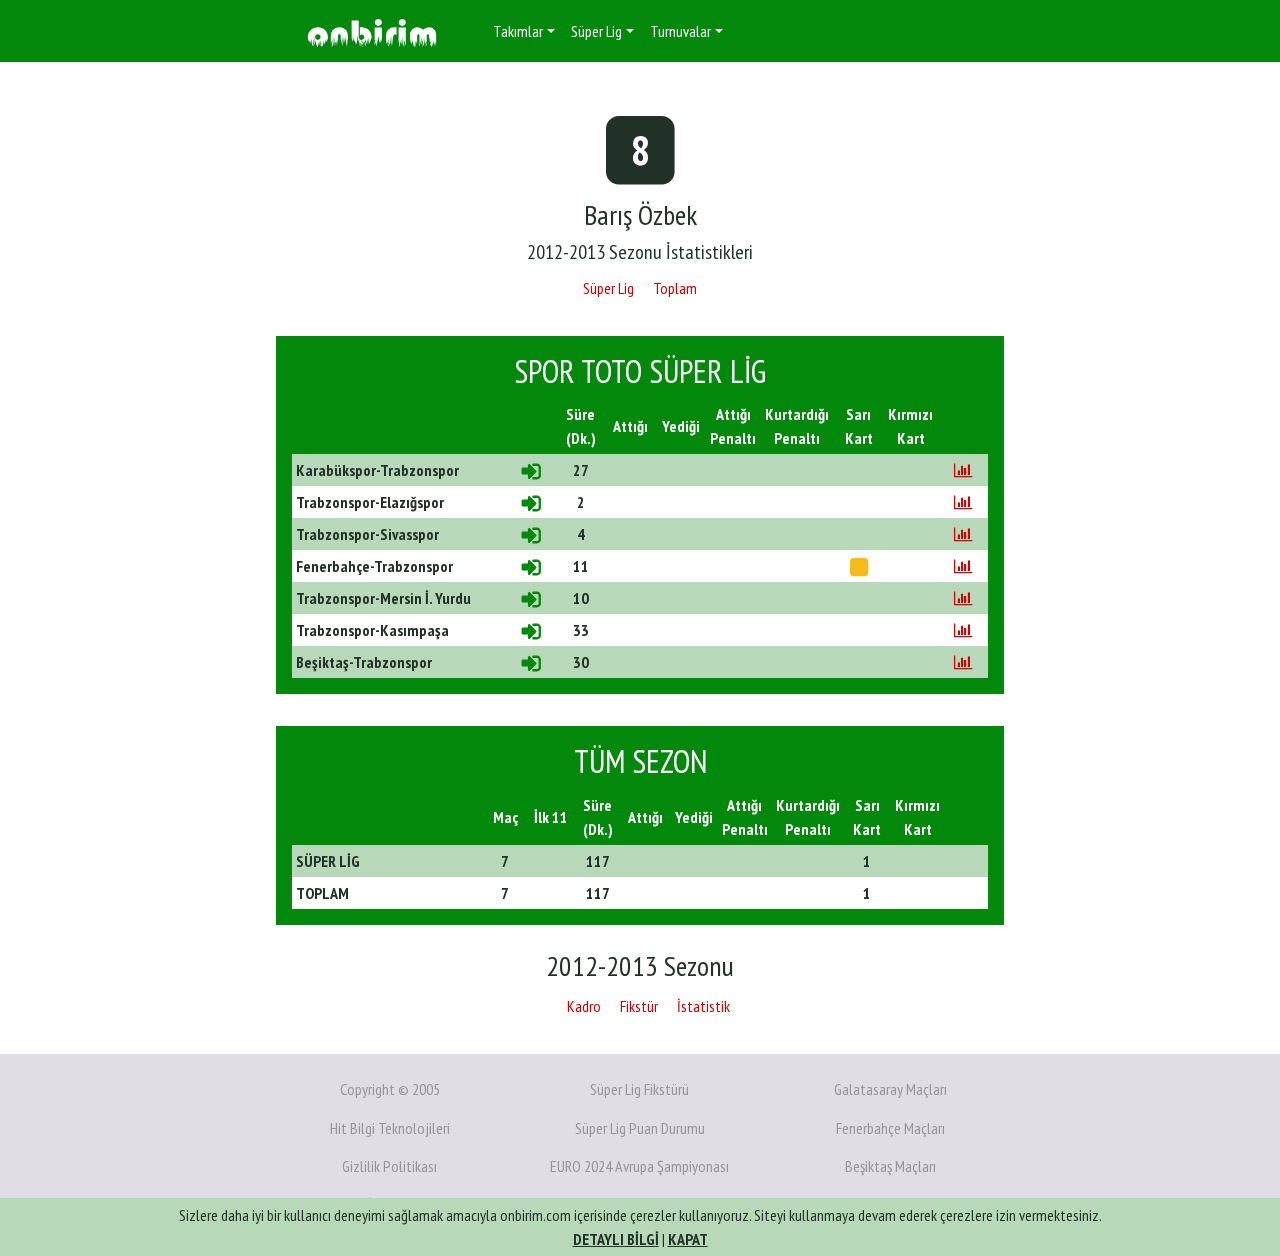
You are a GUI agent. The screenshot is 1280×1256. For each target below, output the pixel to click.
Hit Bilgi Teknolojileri (390, 1128)
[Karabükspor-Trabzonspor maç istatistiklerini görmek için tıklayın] (963, 470)
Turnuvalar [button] (680, 31)
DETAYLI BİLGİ (616, 1239)
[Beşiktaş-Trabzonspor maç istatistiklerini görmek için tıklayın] (963, 662)
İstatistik (703, 1006)
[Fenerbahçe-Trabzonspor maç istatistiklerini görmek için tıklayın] (963, 566)
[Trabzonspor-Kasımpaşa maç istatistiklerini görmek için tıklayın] (963, 630)
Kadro (584, 1006)
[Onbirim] (372, 31)
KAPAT (688, 1239)
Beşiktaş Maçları (890, 1166)
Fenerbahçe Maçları (890, 1128)
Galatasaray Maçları (890, 1089)
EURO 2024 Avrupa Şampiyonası (639, 1166)
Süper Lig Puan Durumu (640, 1128)
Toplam (675, 288)
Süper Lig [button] (596, 31)
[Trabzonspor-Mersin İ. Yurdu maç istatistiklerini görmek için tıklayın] (963, 598)
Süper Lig (608, 288)
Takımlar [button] (518, 31)
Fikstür (639, 1006)
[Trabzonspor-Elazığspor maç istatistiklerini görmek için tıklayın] (963, 502)
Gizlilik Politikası (389, 1166)
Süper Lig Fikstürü (639, 1089)
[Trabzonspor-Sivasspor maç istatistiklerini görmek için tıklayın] (963, 534)
